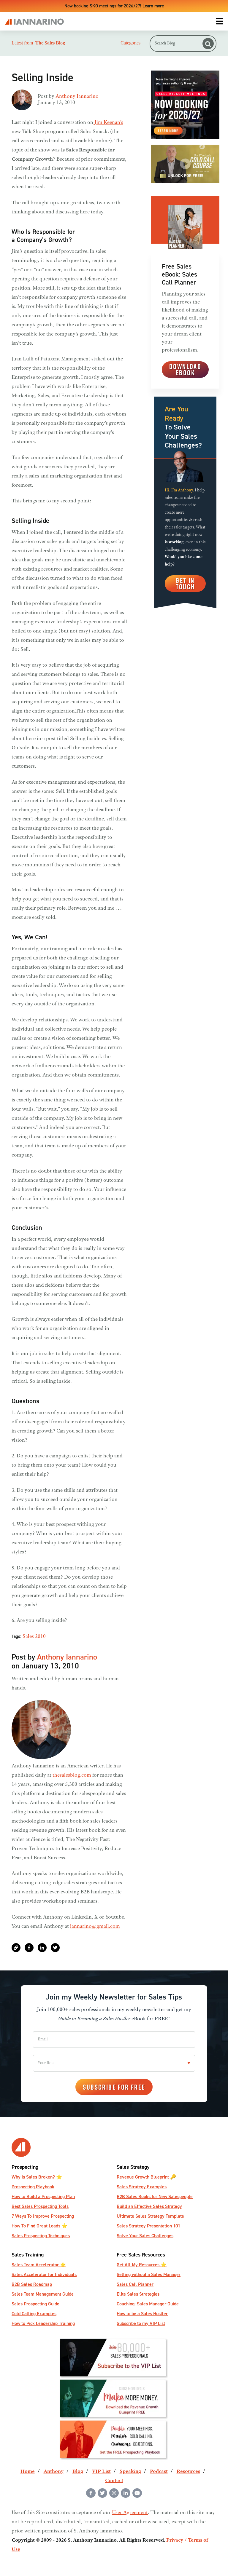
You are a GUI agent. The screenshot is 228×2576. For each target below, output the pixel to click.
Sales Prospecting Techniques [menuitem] (41, 2236)
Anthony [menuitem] (54, 2472)
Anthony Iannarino (77, 97)
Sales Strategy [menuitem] (133, 2167)
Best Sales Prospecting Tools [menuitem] (40, 2206)
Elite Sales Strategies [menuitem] (138, 2294)
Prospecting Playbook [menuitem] (33, 2187)
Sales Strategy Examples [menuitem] (142, 2187)
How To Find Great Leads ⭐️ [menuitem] (39, 2226)
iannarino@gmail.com (95, 1927)
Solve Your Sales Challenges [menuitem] (145, 2236)
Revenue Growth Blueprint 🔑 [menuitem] (146, 2177)
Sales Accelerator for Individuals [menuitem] (44, 2274)
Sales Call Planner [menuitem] (135, 2284)
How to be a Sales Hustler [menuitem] (142, 2314)
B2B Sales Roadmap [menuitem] (32, 2284)
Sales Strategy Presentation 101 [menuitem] (148, 2226)
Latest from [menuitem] (38, 43)
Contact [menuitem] (114, 2481)
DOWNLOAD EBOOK (185, 369)
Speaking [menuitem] (130, 2472)
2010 (40, 1637)
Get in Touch (185, 583)
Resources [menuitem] (188, 2472)
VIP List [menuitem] (101, 2472)
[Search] (208, 44)
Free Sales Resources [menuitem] (141, 2255)
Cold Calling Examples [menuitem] (34, 2314)
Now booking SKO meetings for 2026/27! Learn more (114, 6)
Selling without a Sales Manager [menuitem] (149, 2274)
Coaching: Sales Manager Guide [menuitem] (148, 2304)
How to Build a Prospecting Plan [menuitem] (43, 2196)
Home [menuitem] (28, 2472)
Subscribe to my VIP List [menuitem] (141, 2323)
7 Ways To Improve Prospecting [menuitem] (43, 2216)
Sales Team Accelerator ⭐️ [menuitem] (39, 2265)
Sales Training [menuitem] (28, 2255)
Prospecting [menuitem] (25, 2167)
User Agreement (130, 2513)
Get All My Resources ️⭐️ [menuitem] (142, 2265)
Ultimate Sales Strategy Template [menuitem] (150, 2216)
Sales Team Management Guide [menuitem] (43, 2294)
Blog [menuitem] (78, 2472)
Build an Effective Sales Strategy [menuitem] (149, 2206)
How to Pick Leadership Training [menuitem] (43, 2323)
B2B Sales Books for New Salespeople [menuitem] (155, 2196)
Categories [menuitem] (130, 43)
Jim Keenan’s (108, 123)
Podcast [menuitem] (159, 2472)
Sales (28, 1637)
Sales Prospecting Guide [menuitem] (35, 2304)
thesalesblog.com (72, 1775)
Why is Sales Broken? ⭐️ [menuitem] (37, 2177)
